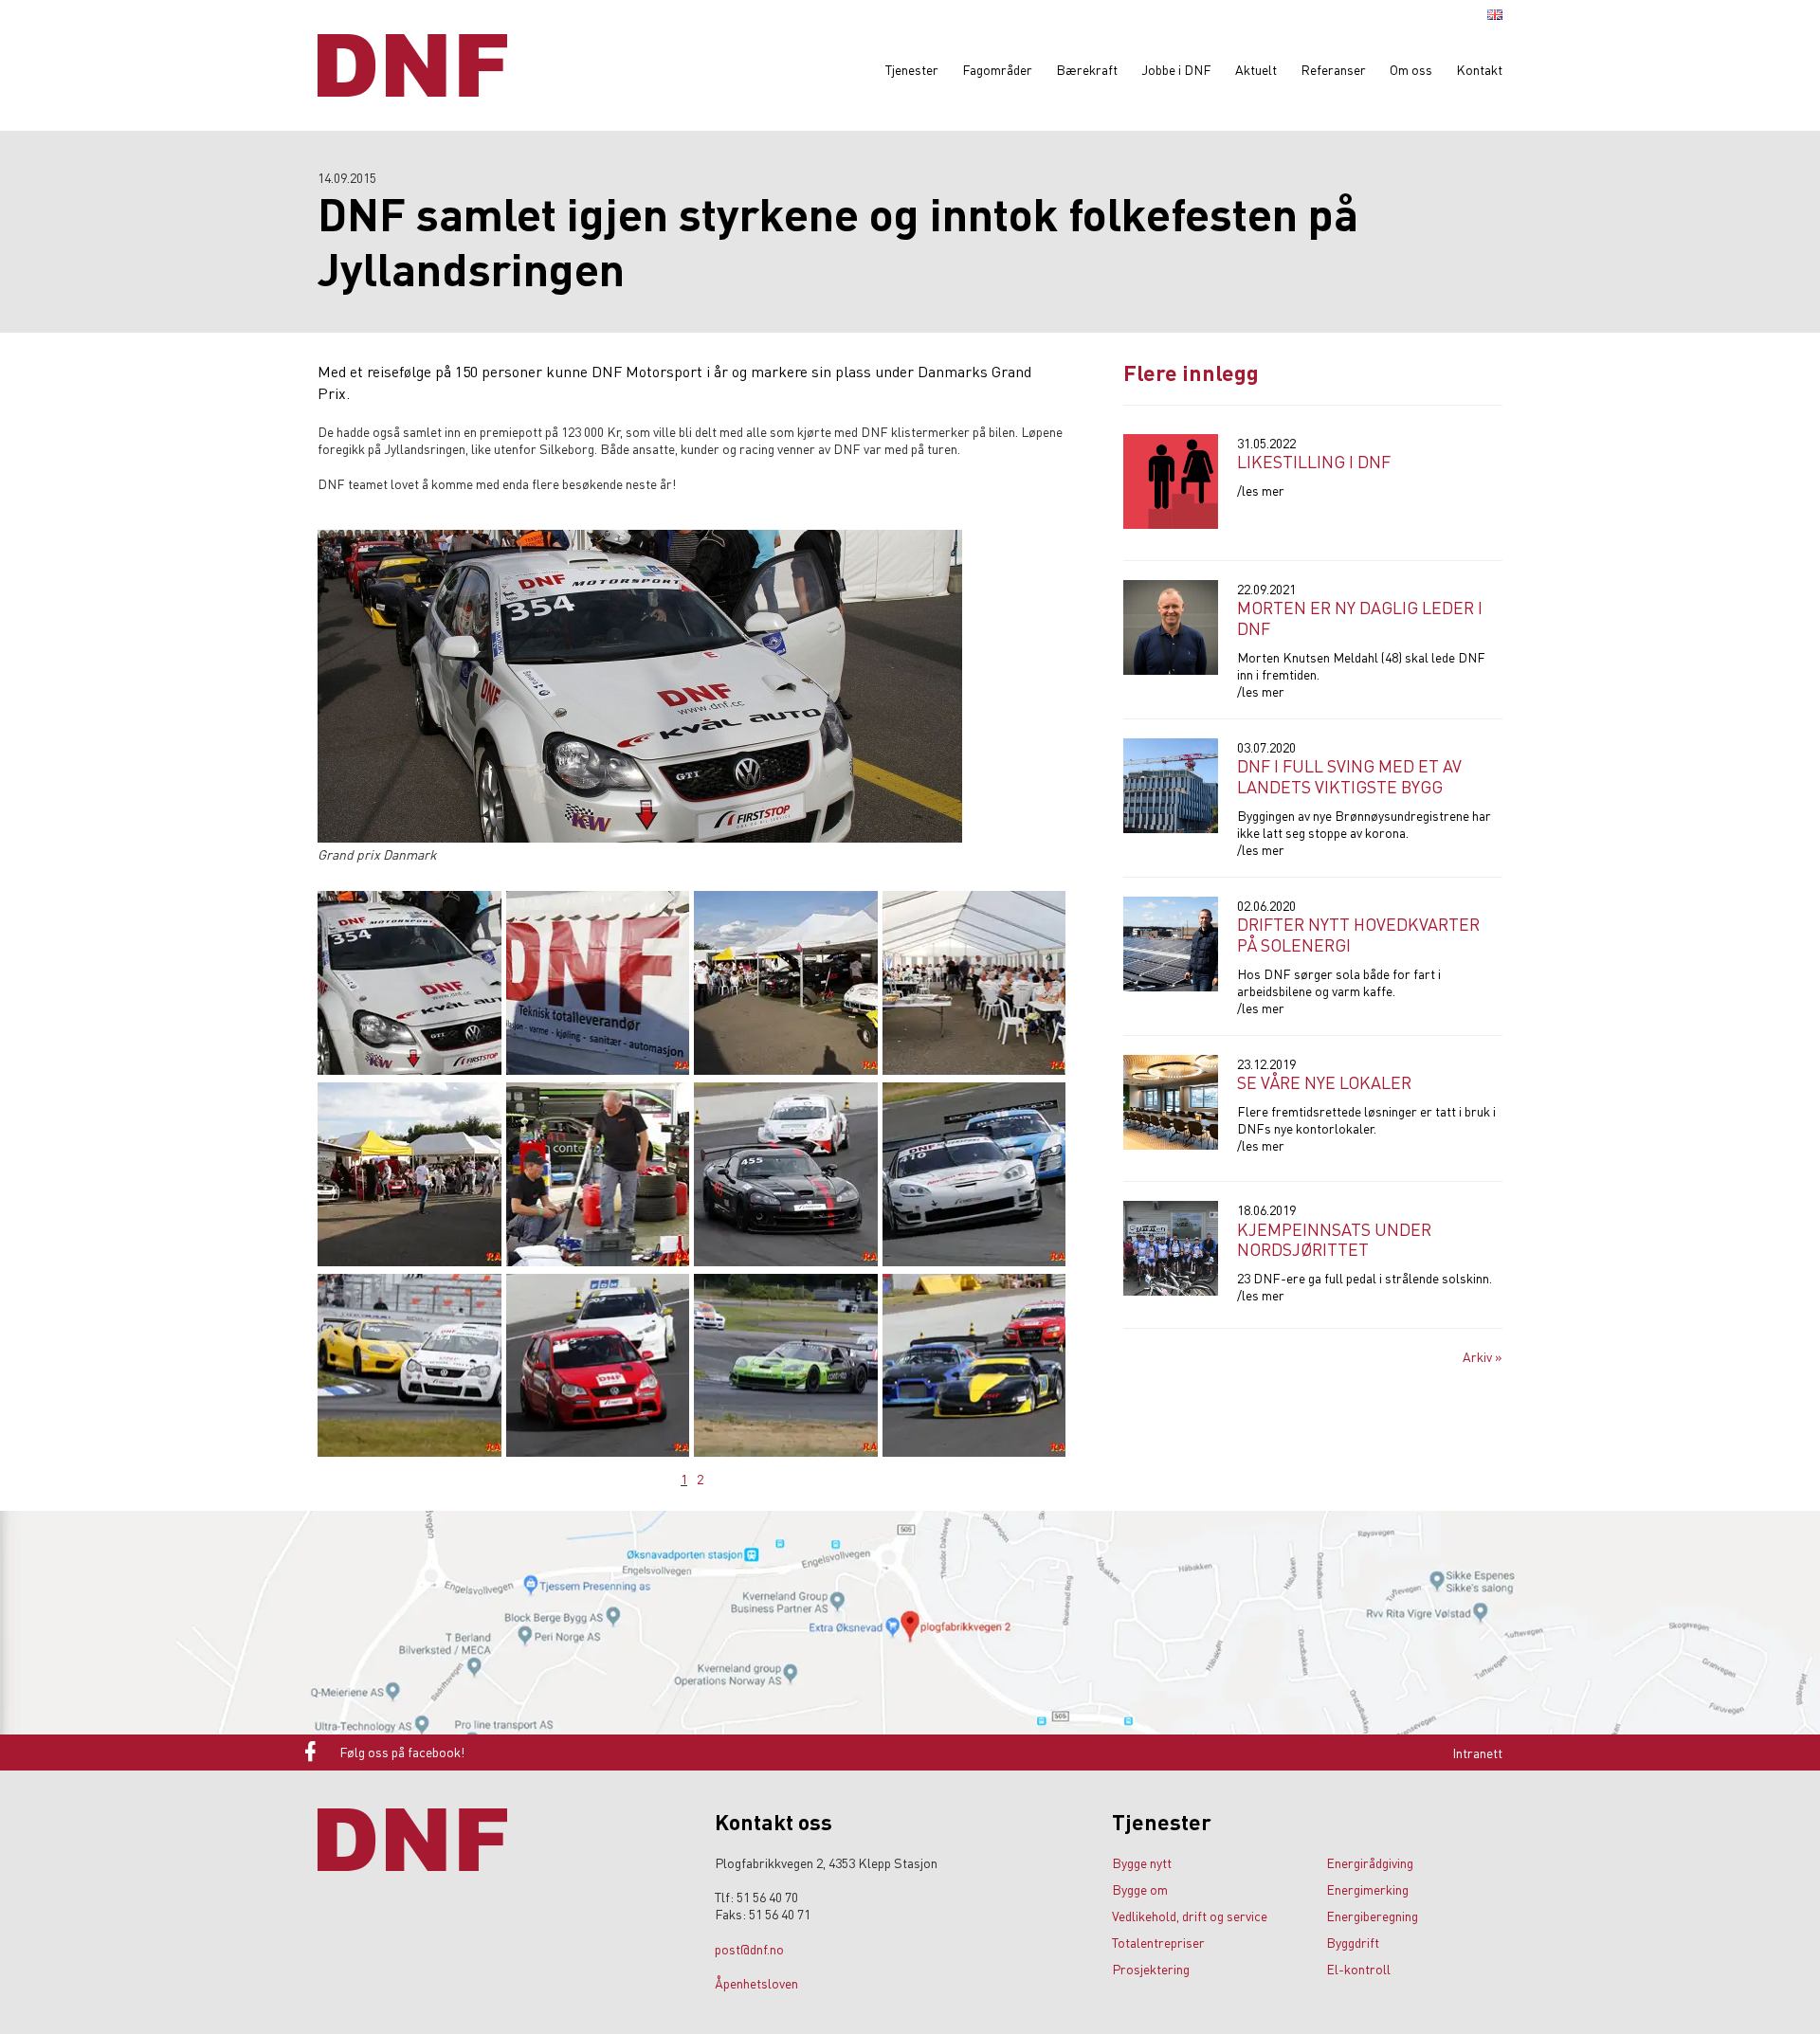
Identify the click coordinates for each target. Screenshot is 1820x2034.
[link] (727, 1751)
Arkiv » (1483, 1356)
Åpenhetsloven (756, 1983)
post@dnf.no (749, 1949)
